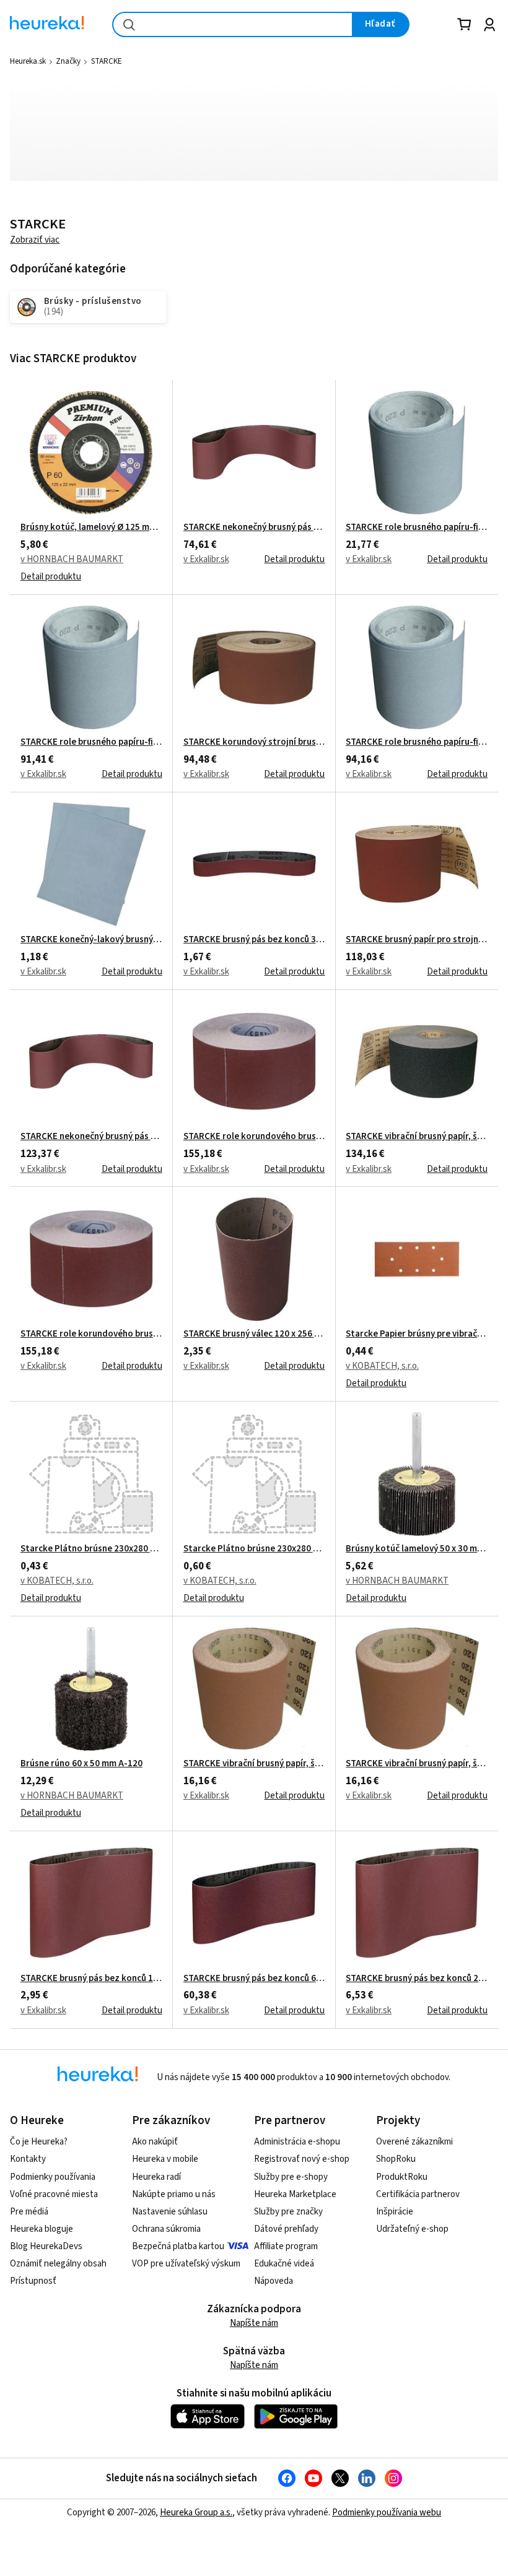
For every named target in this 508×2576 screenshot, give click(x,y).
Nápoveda (274, 2281)
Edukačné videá (284, 2264)
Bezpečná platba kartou (178, 2246)
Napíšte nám (254, 2323)
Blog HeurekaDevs (46, 2246)
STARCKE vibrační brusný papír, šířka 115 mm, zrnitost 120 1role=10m (417, 1764)
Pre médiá (29, 2212)
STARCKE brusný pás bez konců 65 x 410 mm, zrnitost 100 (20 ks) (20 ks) (254, 1979)
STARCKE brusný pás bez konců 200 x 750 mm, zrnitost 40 (417, 1979)
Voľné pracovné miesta (54, 2194)
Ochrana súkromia (166, 2229)
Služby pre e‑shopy (291, 2177)
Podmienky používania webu (387, 2513)
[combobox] (233, 24)
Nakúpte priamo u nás (174, 2194)
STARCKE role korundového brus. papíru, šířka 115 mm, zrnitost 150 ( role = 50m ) (254, 1137)
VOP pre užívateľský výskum (186, 2264)
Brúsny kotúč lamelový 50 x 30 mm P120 (417, 1549)
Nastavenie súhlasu (170, 2212)
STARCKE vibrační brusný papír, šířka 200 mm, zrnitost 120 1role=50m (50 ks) (417, 1137)
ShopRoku (396, 2159)
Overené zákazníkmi (414, 2142)
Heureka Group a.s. (196, 2513)
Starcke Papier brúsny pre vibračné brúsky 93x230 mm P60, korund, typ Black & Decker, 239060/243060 (417, 1334)
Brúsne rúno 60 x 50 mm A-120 (81, 1764)
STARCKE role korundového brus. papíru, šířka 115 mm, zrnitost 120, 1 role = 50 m (91, 1334)
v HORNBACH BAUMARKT (72, 559)
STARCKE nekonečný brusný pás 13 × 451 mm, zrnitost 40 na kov (254, 527)
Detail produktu (51, 577)
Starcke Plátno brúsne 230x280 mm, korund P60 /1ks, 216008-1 (254, 1549)
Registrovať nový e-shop (302, 2159)
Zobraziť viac (35, 240)
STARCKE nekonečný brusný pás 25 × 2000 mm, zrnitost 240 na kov (91, 1137)
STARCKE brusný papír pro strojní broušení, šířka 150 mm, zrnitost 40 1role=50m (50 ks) (417, 940)
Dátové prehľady (286, 2229)
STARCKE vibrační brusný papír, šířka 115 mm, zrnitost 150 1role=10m (254, 1764)
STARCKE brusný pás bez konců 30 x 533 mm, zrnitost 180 (254, 940)
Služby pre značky (288, 2212)
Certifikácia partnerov (418, 2194)
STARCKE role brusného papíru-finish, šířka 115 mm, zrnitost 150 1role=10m (417, 527)
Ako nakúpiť (155, 2142)
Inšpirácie (395, 2212)
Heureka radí (156, 2177)
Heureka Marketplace (295, 2194)
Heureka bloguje (42, 2229)
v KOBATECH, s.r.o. (382, 1366)
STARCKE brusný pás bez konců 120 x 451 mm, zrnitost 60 (91, 1979)
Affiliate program (286, 2246)
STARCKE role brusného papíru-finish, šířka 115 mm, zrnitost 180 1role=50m (417, 742)
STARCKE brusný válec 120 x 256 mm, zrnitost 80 (254, 1334)
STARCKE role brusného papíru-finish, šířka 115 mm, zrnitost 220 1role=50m (91, 742)
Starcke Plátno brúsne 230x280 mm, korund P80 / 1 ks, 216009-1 (91, 1549)
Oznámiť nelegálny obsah (58, 2264)
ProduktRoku (402, 2177)
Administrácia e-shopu (297, 2142)
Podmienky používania (53, 2177)
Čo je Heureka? (39, 2142)
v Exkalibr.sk (206, 559)
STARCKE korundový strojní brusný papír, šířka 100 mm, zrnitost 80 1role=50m (254, 742)
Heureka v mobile (165, 2159)
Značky (68, 61)
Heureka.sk (28, 61)
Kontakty (28, 2159)
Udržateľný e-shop (412, 2229)
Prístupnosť (33, 2281)
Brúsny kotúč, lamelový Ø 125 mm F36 (91, 527)
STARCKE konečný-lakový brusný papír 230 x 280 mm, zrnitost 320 (91, 940)
